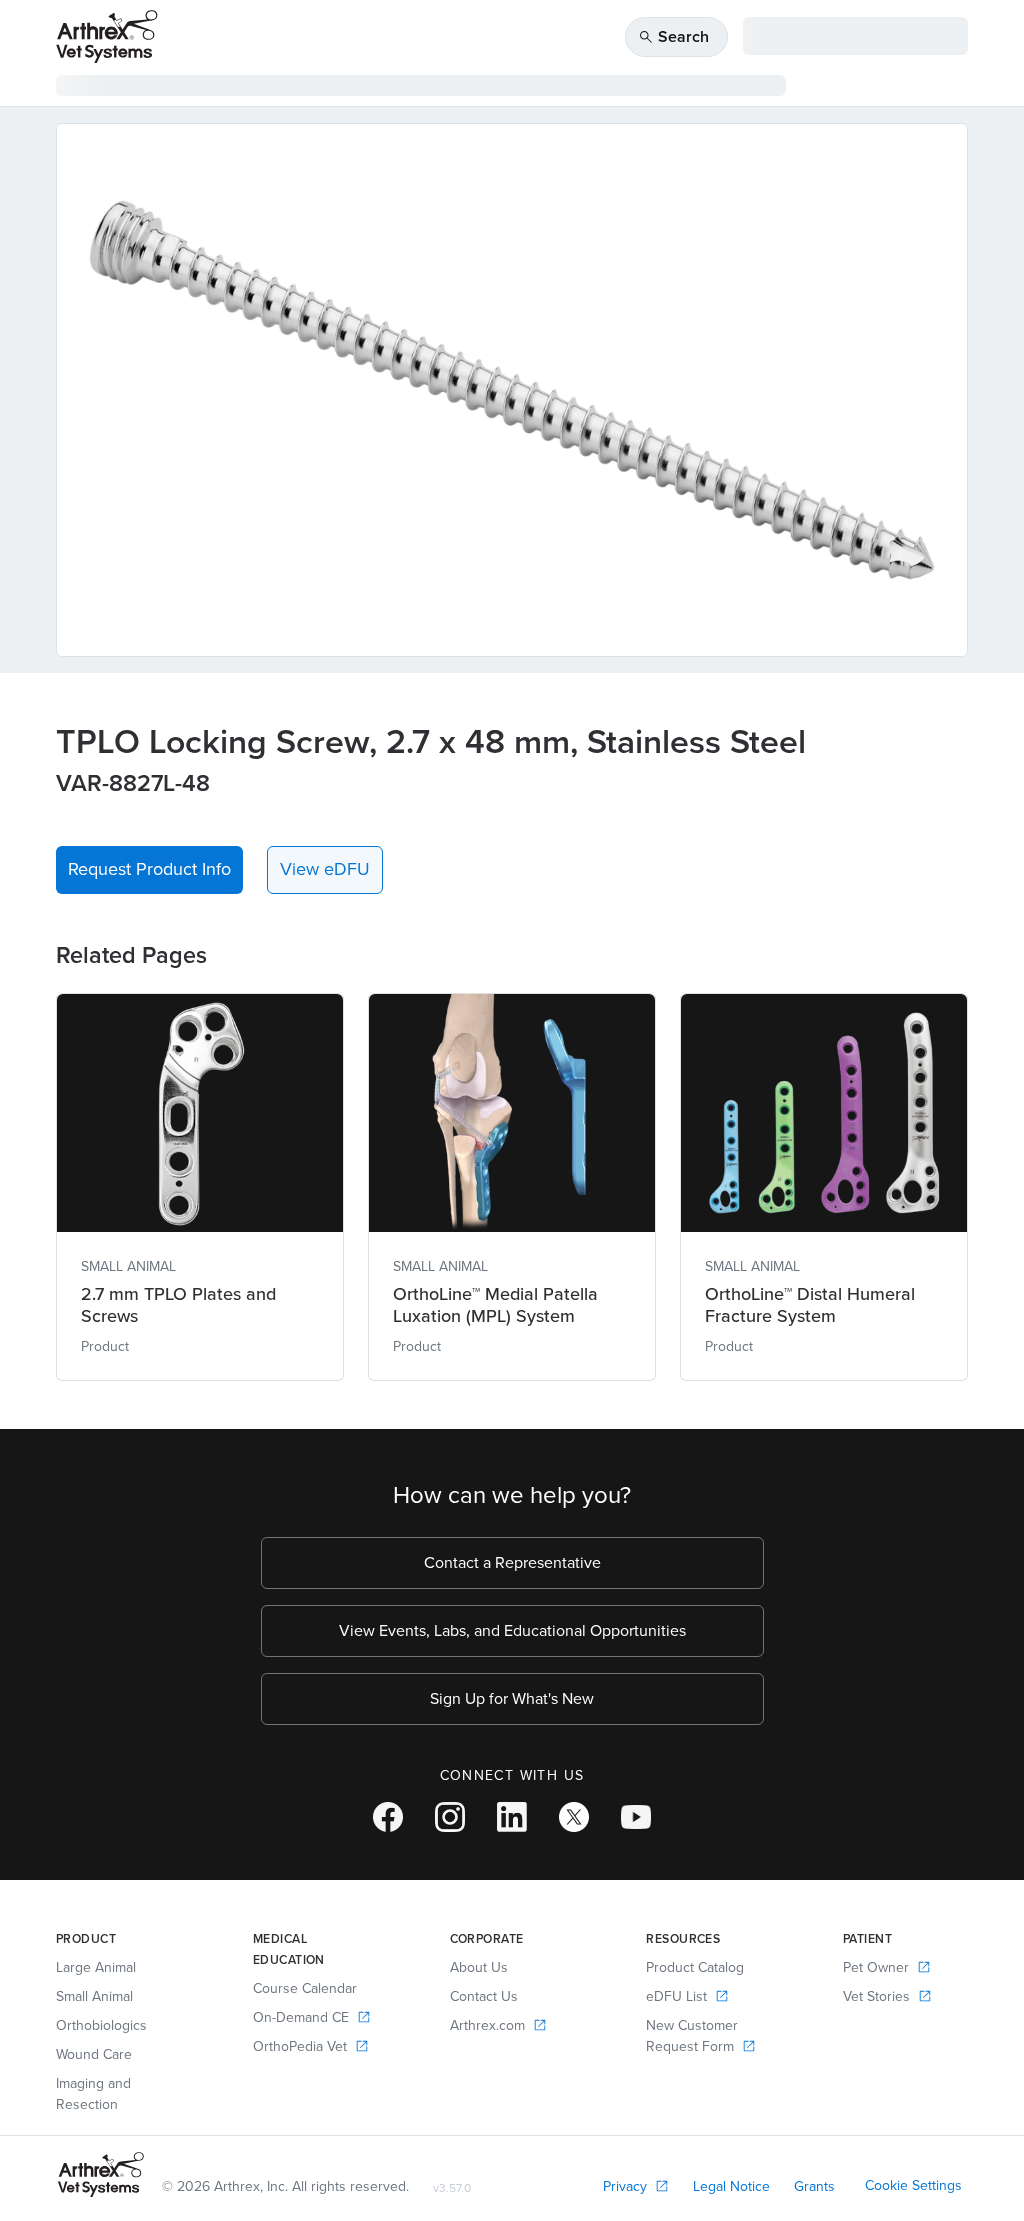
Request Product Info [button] (149, 869)
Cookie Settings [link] (913, 2185)
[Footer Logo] (101, 2174)
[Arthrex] (107, 36)
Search (673, 36)
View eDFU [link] (325, 869)
